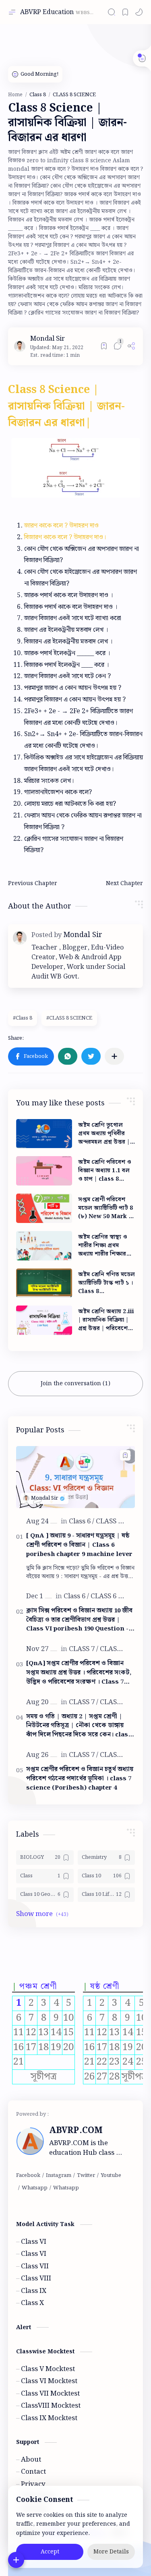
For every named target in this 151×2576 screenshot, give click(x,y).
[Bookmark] (125, 12)
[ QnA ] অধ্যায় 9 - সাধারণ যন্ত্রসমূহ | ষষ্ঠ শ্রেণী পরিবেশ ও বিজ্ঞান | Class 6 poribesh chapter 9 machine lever (79, 1545)
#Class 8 (23, 1018)
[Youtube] (111, 2176)
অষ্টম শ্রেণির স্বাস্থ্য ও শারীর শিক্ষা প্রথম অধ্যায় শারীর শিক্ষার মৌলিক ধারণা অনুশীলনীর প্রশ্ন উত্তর (103, 1246)
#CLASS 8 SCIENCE (69, 1018)
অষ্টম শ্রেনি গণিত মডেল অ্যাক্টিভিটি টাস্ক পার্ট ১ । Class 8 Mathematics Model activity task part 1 (107, 1283)
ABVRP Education (47, 12)
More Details (111, 2552)
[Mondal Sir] (48, 339)
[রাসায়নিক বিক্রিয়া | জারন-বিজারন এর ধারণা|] (76, 468)
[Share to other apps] (114, 1056)
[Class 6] (82, 1521)
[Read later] (104, 346)
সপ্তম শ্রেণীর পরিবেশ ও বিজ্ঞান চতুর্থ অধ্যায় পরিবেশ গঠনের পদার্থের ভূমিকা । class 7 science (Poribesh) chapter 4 (80, 1779)
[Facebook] (28, 2176)
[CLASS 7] (84, 1649)
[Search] (112, 12)
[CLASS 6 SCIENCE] (118, 1596)
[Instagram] (59, 2176)
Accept (50, 2552)
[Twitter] (86, 2176)
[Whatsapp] (35, 2188)
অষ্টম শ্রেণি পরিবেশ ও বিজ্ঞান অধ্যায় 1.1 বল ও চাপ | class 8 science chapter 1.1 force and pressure (107, 1171)
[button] (139, 12)
